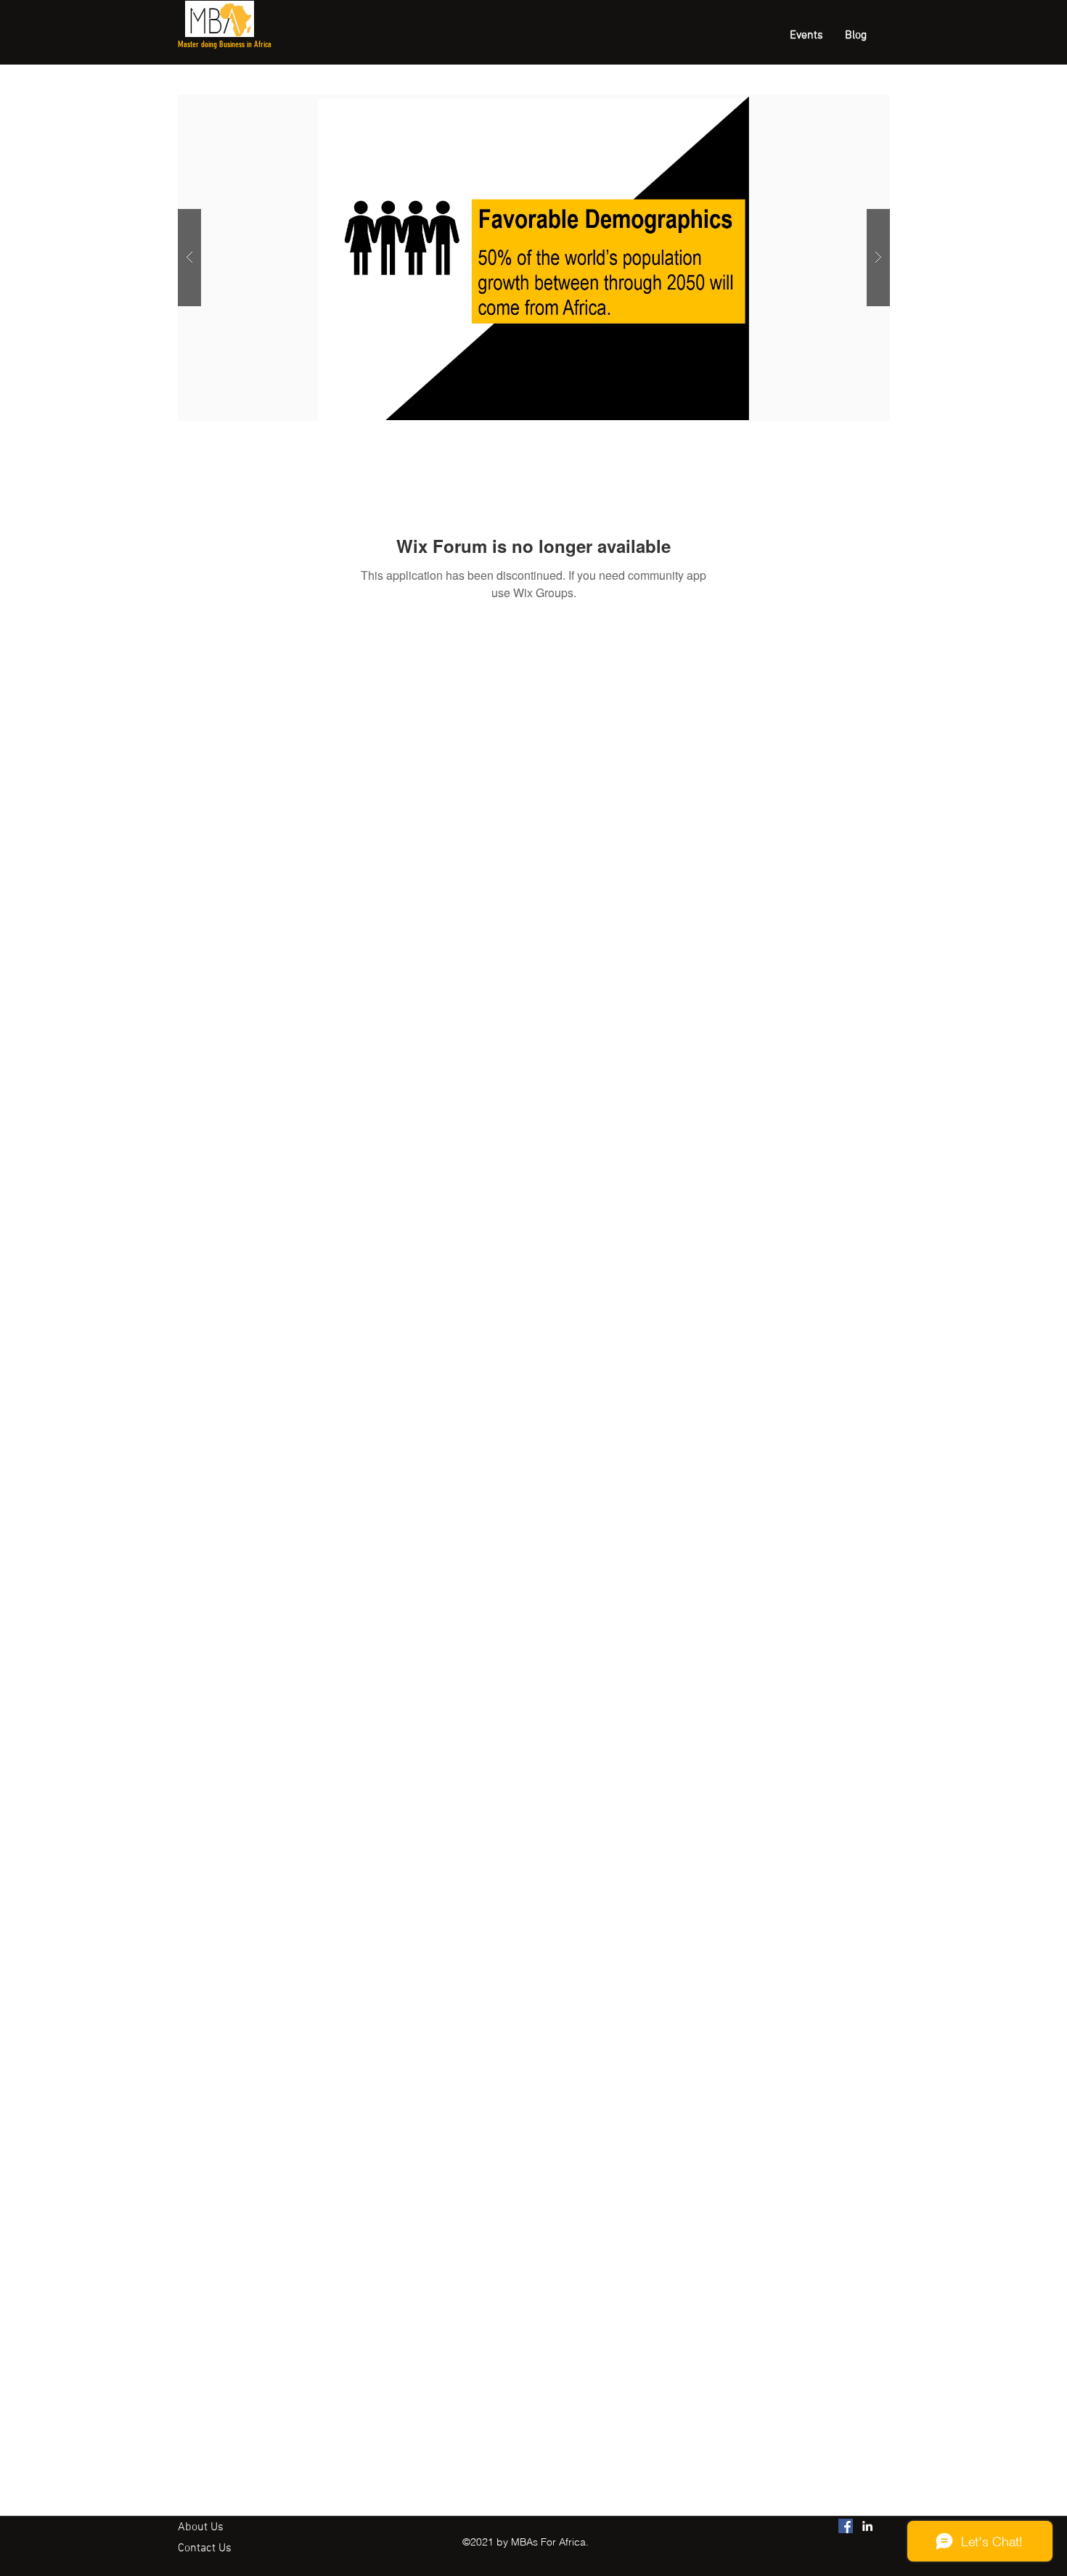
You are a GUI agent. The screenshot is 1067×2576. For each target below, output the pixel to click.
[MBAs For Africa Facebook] (846, 2526)
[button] (534, 258)
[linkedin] (867, 2526)
